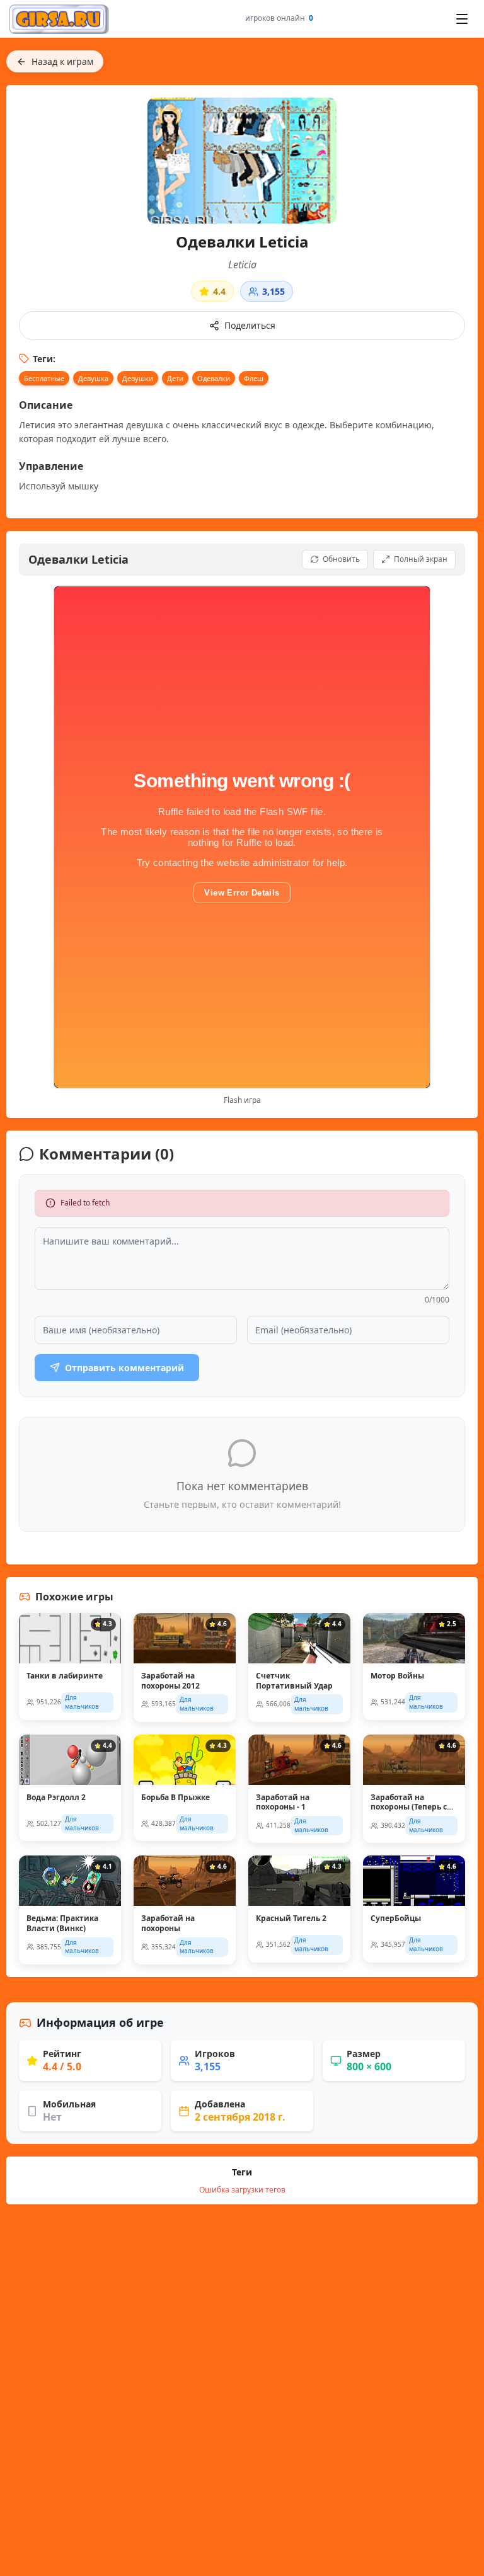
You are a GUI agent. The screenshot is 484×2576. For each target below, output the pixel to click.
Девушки (138, 378)
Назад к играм (62, 61)
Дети (175, 378)
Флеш (254, 378)
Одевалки (214, 378)
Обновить (341, 559)
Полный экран (421, 559)
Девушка (93, 378)
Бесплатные (44, 378)
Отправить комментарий (124, 1368)
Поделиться (250, 325)
